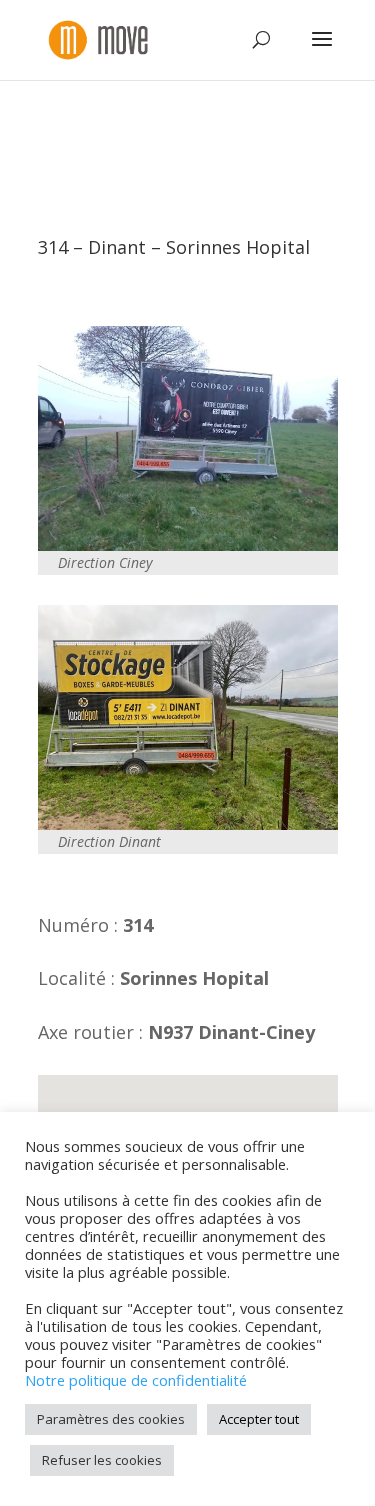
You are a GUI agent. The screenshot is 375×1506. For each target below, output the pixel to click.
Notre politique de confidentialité (136, 1380)
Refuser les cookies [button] (102, 1460)
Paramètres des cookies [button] (111, 1419)
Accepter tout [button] (259, 1419)
